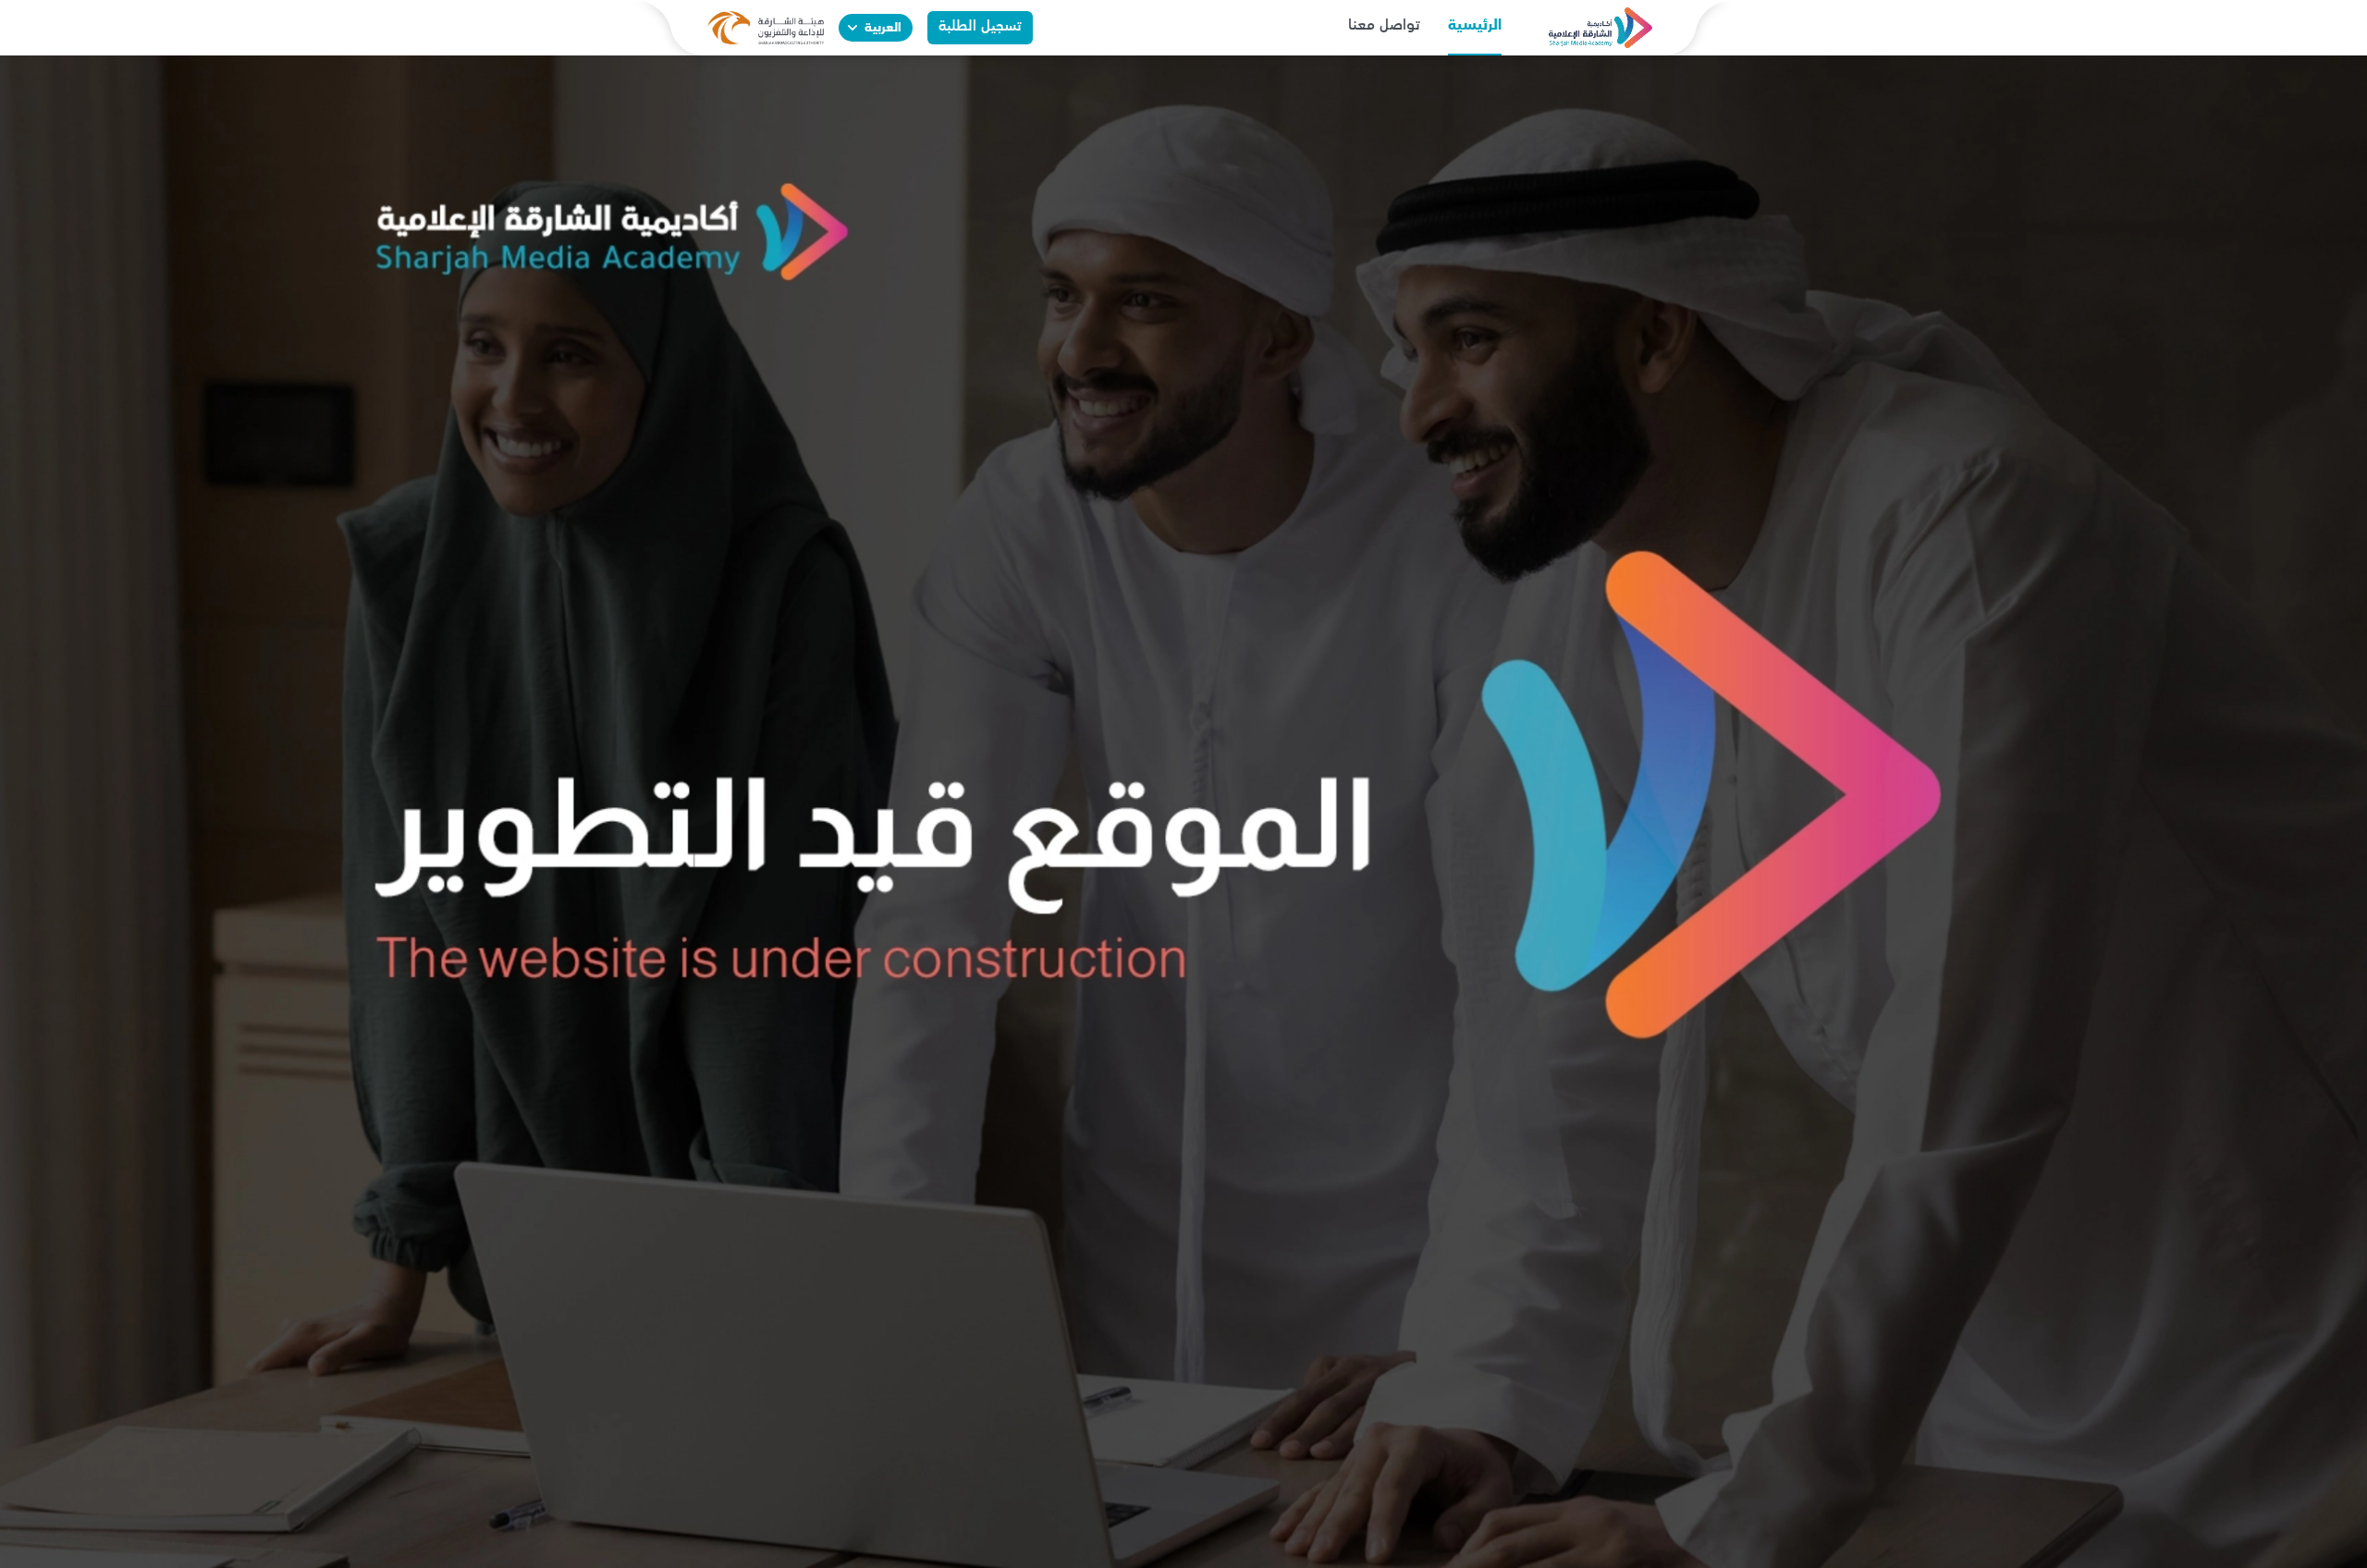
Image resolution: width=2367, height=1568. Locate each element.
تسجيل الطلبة (980, 27)
